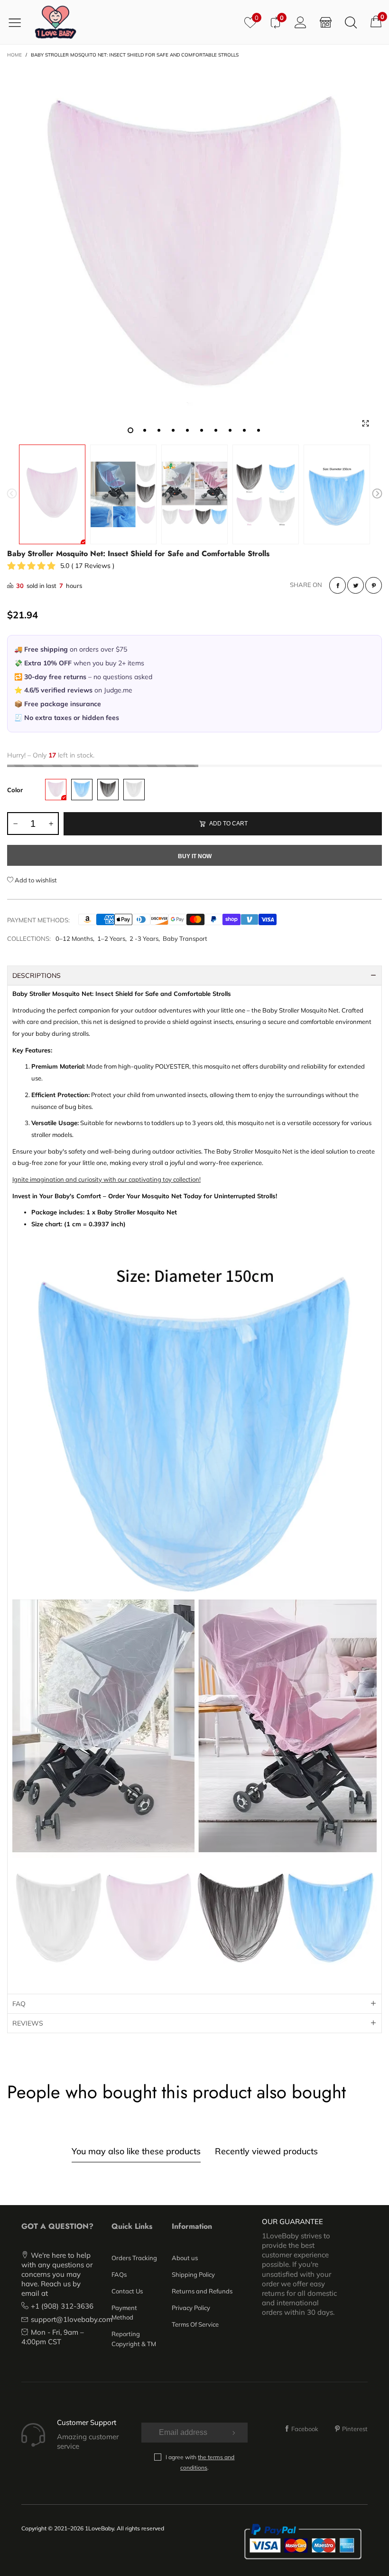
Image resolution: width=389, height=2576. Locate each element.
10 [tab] (259, 430)
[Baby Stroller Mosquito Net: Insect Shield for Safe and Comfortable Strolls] (123, 494)
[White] (134, 790)
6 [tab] (202, 430)
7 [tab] (216, 430)
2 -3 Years (144, 938)
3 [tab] (159, 430)
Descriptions (37, 975)
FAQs (119, 2274)
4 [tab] (173, 430)
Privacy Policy (191, 2308)
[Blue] (82, 790)
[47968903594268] (194, 252)
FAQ (19, 2004)
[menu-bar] (18, 22)
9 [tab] (244, 430)
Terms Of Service (195, 2324)
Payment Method (124, 2312)
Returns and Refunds (202, 2291)
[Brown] (108, 790)
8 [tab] (230, 430)
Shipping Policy (193, 2274)
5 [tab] (187, 430)
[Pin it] (374, 585)
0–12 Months (74, 938)
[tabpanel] (194, 252)
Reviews (28, 2023)
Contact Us (127, 2291)
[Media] (365, 423)
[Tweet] (356, 585)
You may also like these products (136, 2151)
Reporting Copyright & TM (134, 2339)
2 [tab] (145, 430)
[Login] (301, 22)
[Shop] (326, 22)
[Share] (338, 585)
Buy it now (195, 856)
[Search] (351, 22)
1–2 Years (111, 938)
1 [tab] (130, 430)
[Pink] (56, 790)
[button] (12, 495)
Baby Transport (185, 938)
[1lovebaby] (56, 22)
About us (185, 2258)
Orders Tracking (134, 2258)
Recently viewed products (266, 2151)
